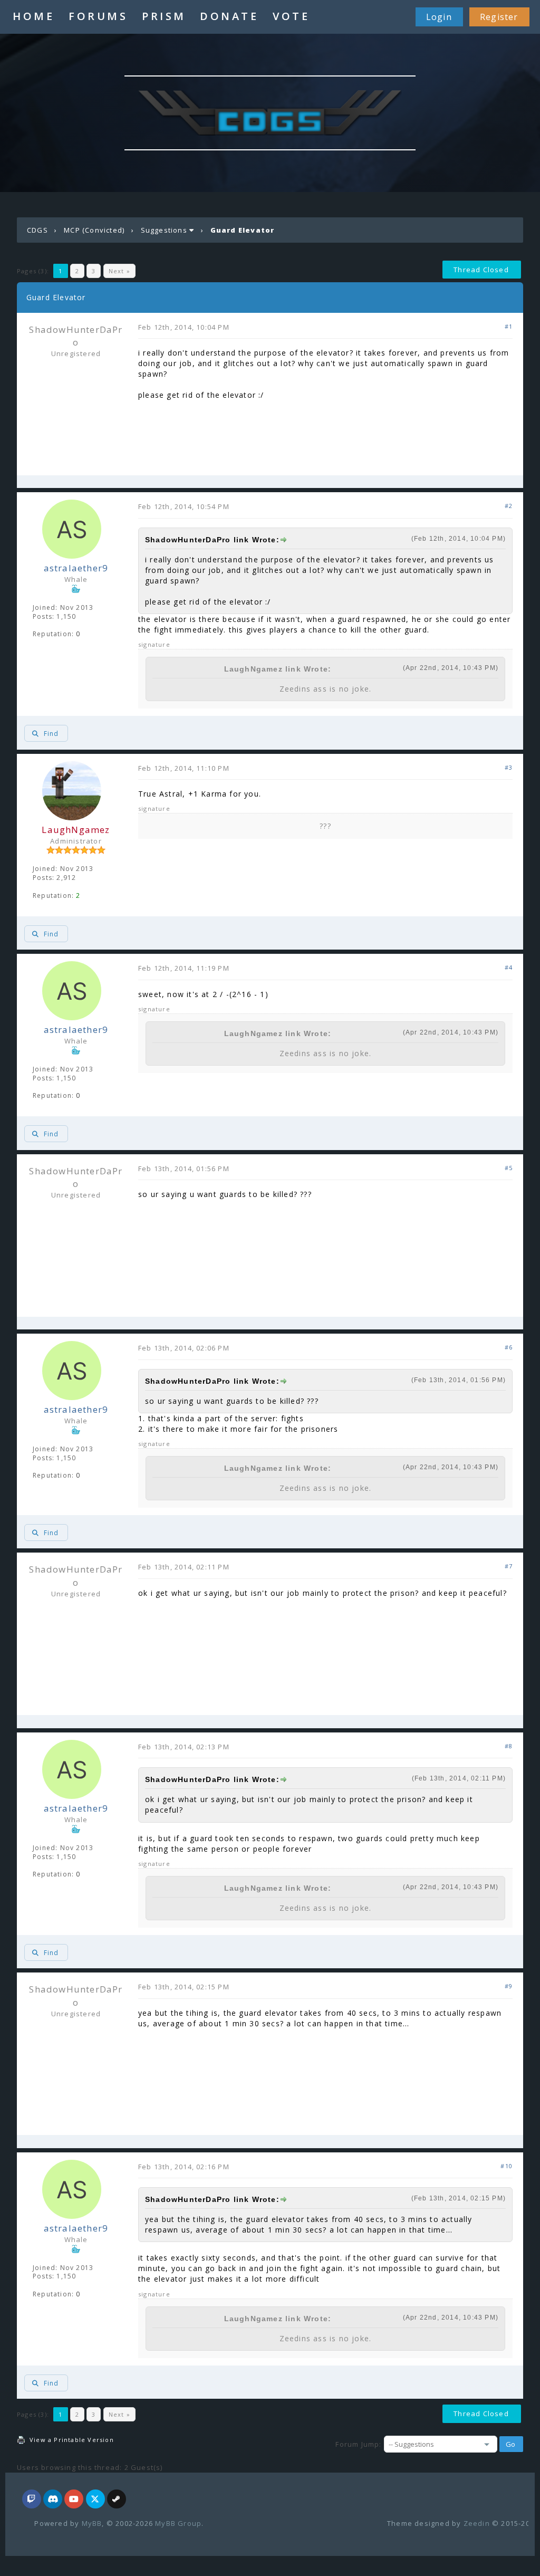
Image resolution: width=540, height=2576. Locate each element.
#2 (509, 506)
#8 (509, 1746)
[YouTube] (74, 2500)
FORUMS (98, 16)
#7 (509, 1566)
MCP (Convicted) (94, 230)
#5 (509, 1168)
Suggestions (164, 230)
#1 (509, 326)
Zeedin (477, 2523)
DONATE (229, 16)
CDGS (37, 230)
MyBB (92, 2523)
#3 (509, 767)
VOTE (291, 16)
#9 (509, 1986)
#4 (509, 967)
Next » (119, 271)
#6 (509, 1347)
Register (499, 17)
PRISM (164, 16)
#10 (507, 2166)
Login (439, 17)
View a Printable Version (72, 2440)
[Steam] (117, 2500)
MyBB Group (178, 2523)
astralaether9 (76, 568)
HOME (33, 16)
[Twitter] (95, 2500)
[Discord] (53, 2500)
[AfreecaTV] (32, 2500)
